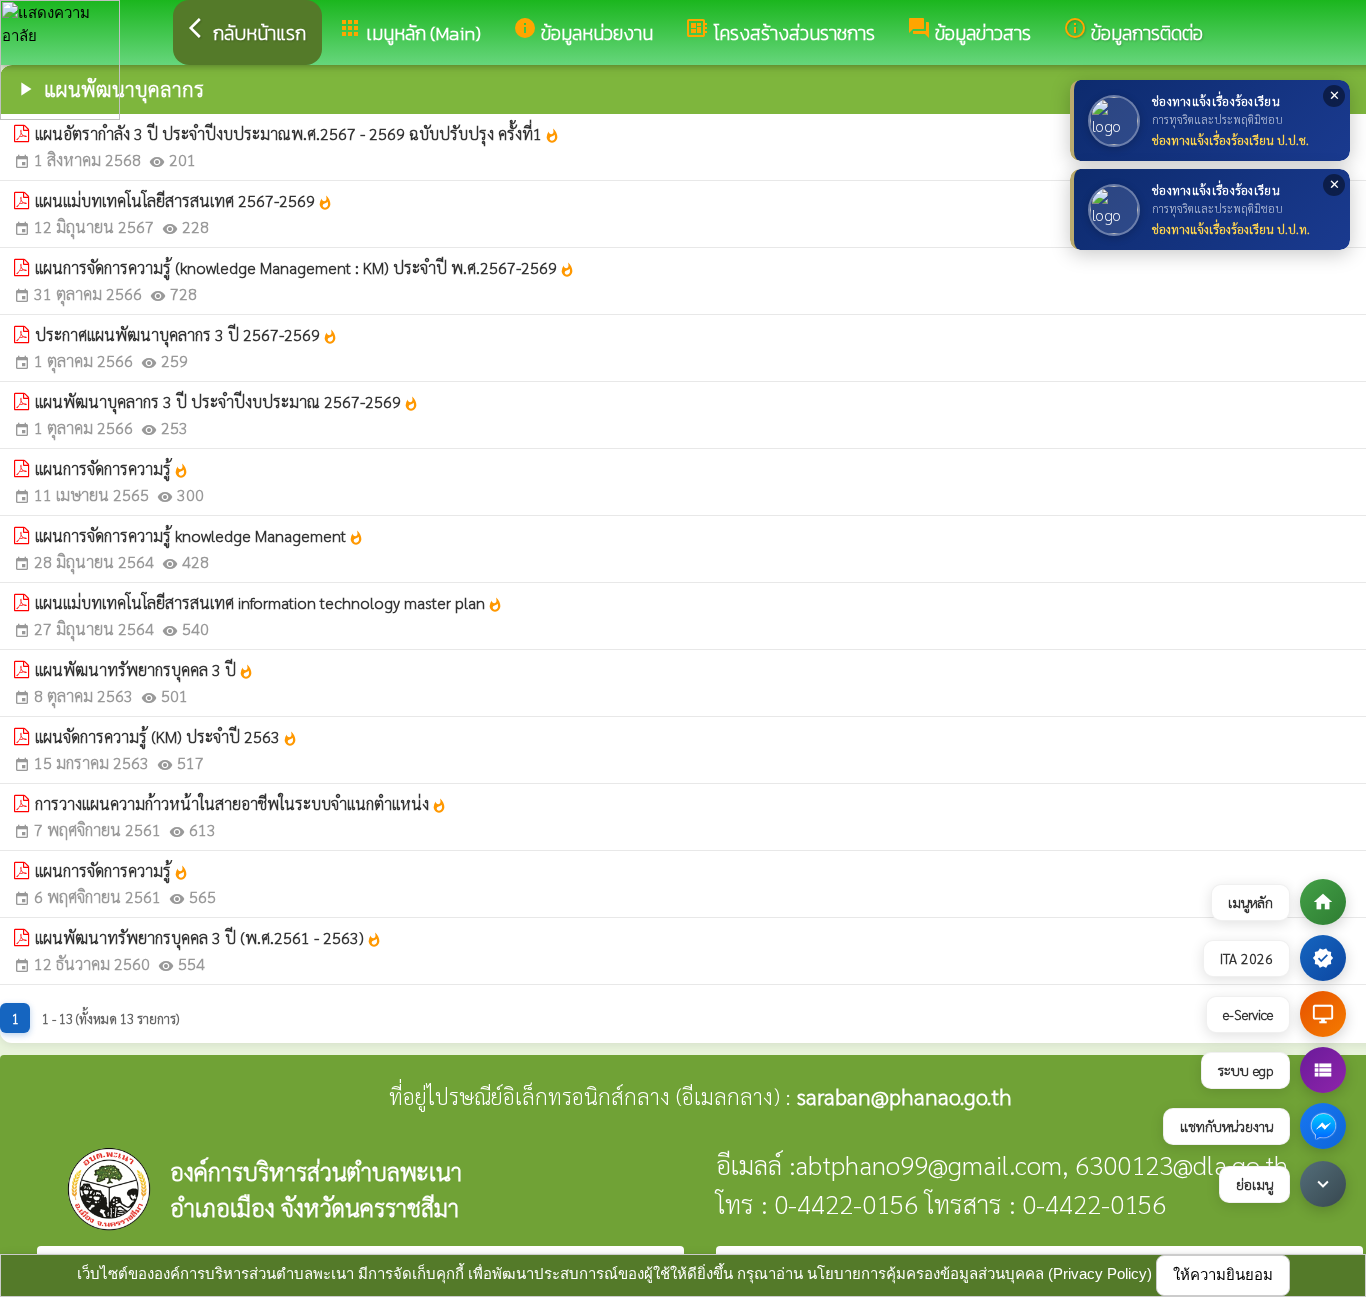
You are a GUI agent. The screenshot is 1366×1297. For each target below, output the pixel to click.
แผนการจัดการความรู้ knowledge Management (199, 535)
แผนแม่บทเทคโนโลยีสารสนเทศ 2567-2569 (184, 200)
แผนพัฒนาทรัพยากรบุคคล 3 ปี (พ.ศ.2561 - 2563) (208, 937)
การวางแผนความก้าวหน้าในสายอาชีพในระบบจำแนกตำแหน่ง (241, 803)
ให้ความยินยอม (1223, 1274)
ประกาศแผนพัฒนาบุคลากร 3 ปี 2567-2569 (186, 334)
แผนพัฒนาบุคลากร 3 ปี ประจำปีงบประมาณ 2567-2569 (227, 401)
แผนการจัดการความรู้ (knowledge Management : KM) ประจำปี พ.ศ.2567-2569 (305, 267)
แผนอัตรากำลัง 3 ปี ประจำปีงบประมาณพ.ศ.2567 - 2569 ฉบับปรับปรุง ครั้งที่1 (297, 133)
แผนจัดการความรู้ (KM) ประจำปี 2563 (166, 736)
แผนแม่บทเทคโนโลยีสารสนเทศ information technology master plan (269, 602)
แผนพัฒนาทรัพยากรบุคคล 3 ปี (144, 669)
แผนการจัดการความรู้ (112, 468)
